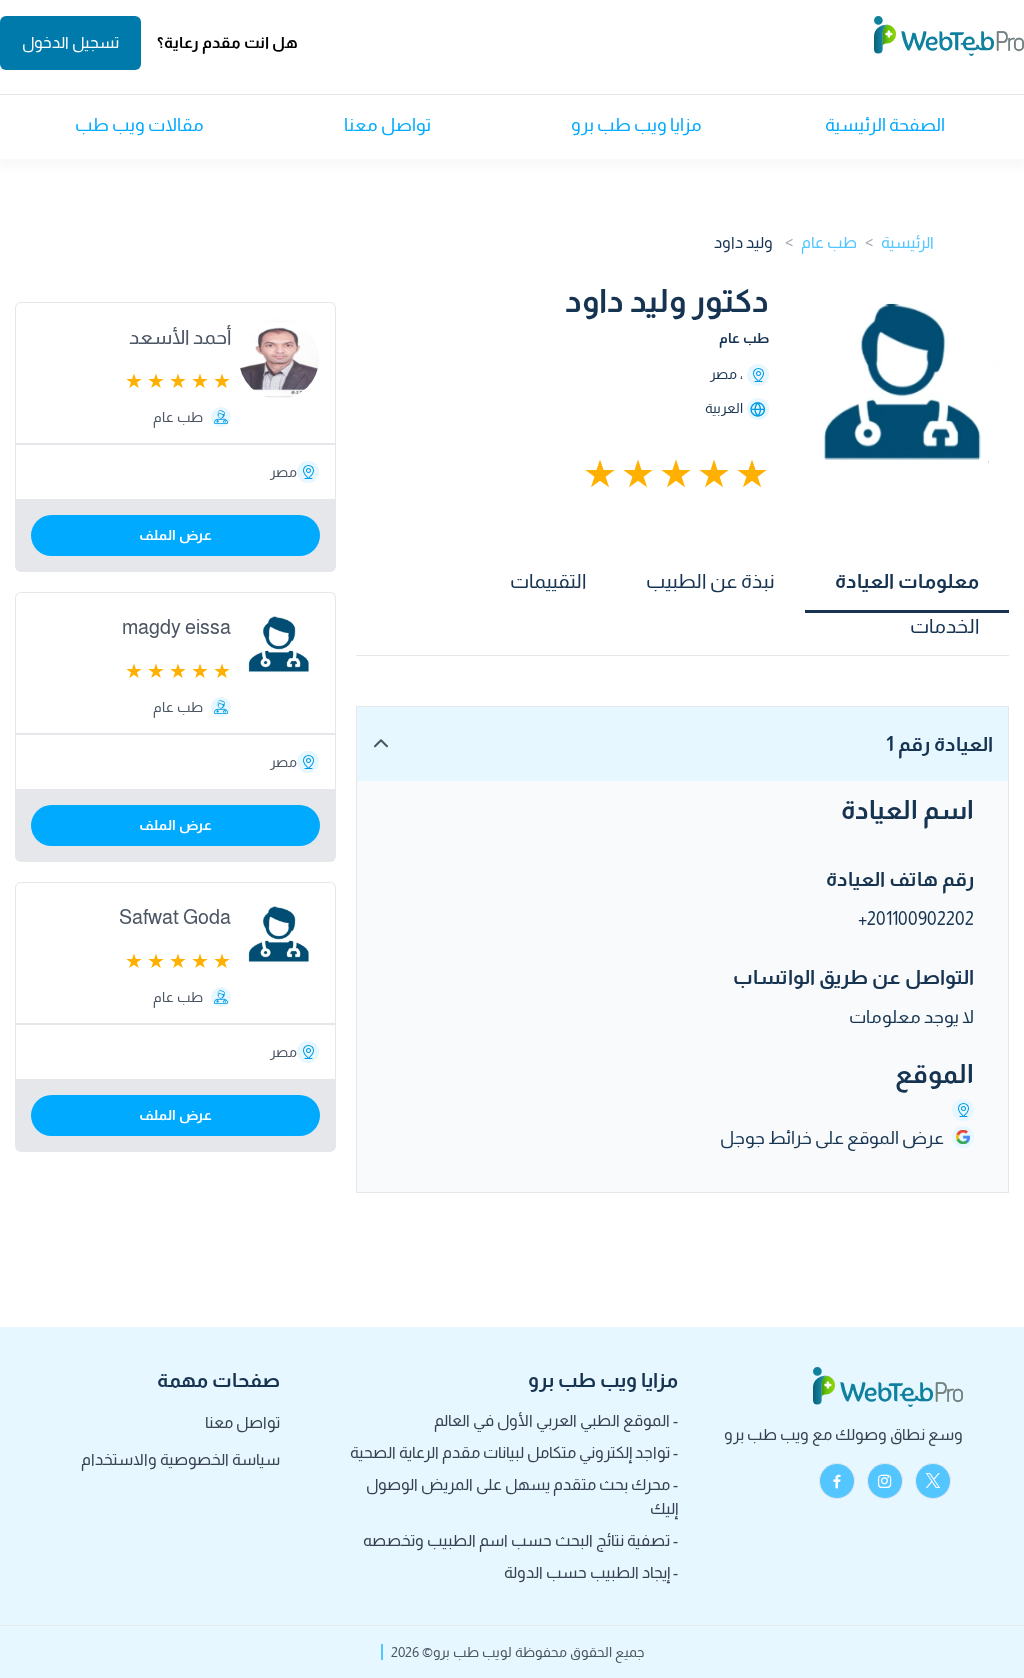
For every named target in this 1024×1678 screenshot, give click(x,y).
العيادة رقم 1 (939, 744)
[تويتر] (933, 1481)
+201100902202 (916, 919)
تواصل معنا (387, 125)
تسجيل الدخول (70, 42)
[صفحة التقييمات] (667, 474)
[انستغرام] (885, 1481)
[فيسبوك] (837, 1481)
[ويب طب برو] (949, 43)
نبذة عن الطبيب (710, 581)
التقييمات (548, 581)
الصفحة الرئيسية (885, 125)
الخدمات (944, 626)
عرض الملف (175, 535)
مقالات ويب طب (139, 125)
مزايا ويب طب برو (636, 125)
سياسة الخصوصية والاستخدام (180, 1459)
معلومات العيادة (907, 581)
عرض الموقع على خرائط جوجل (832, 1138)
